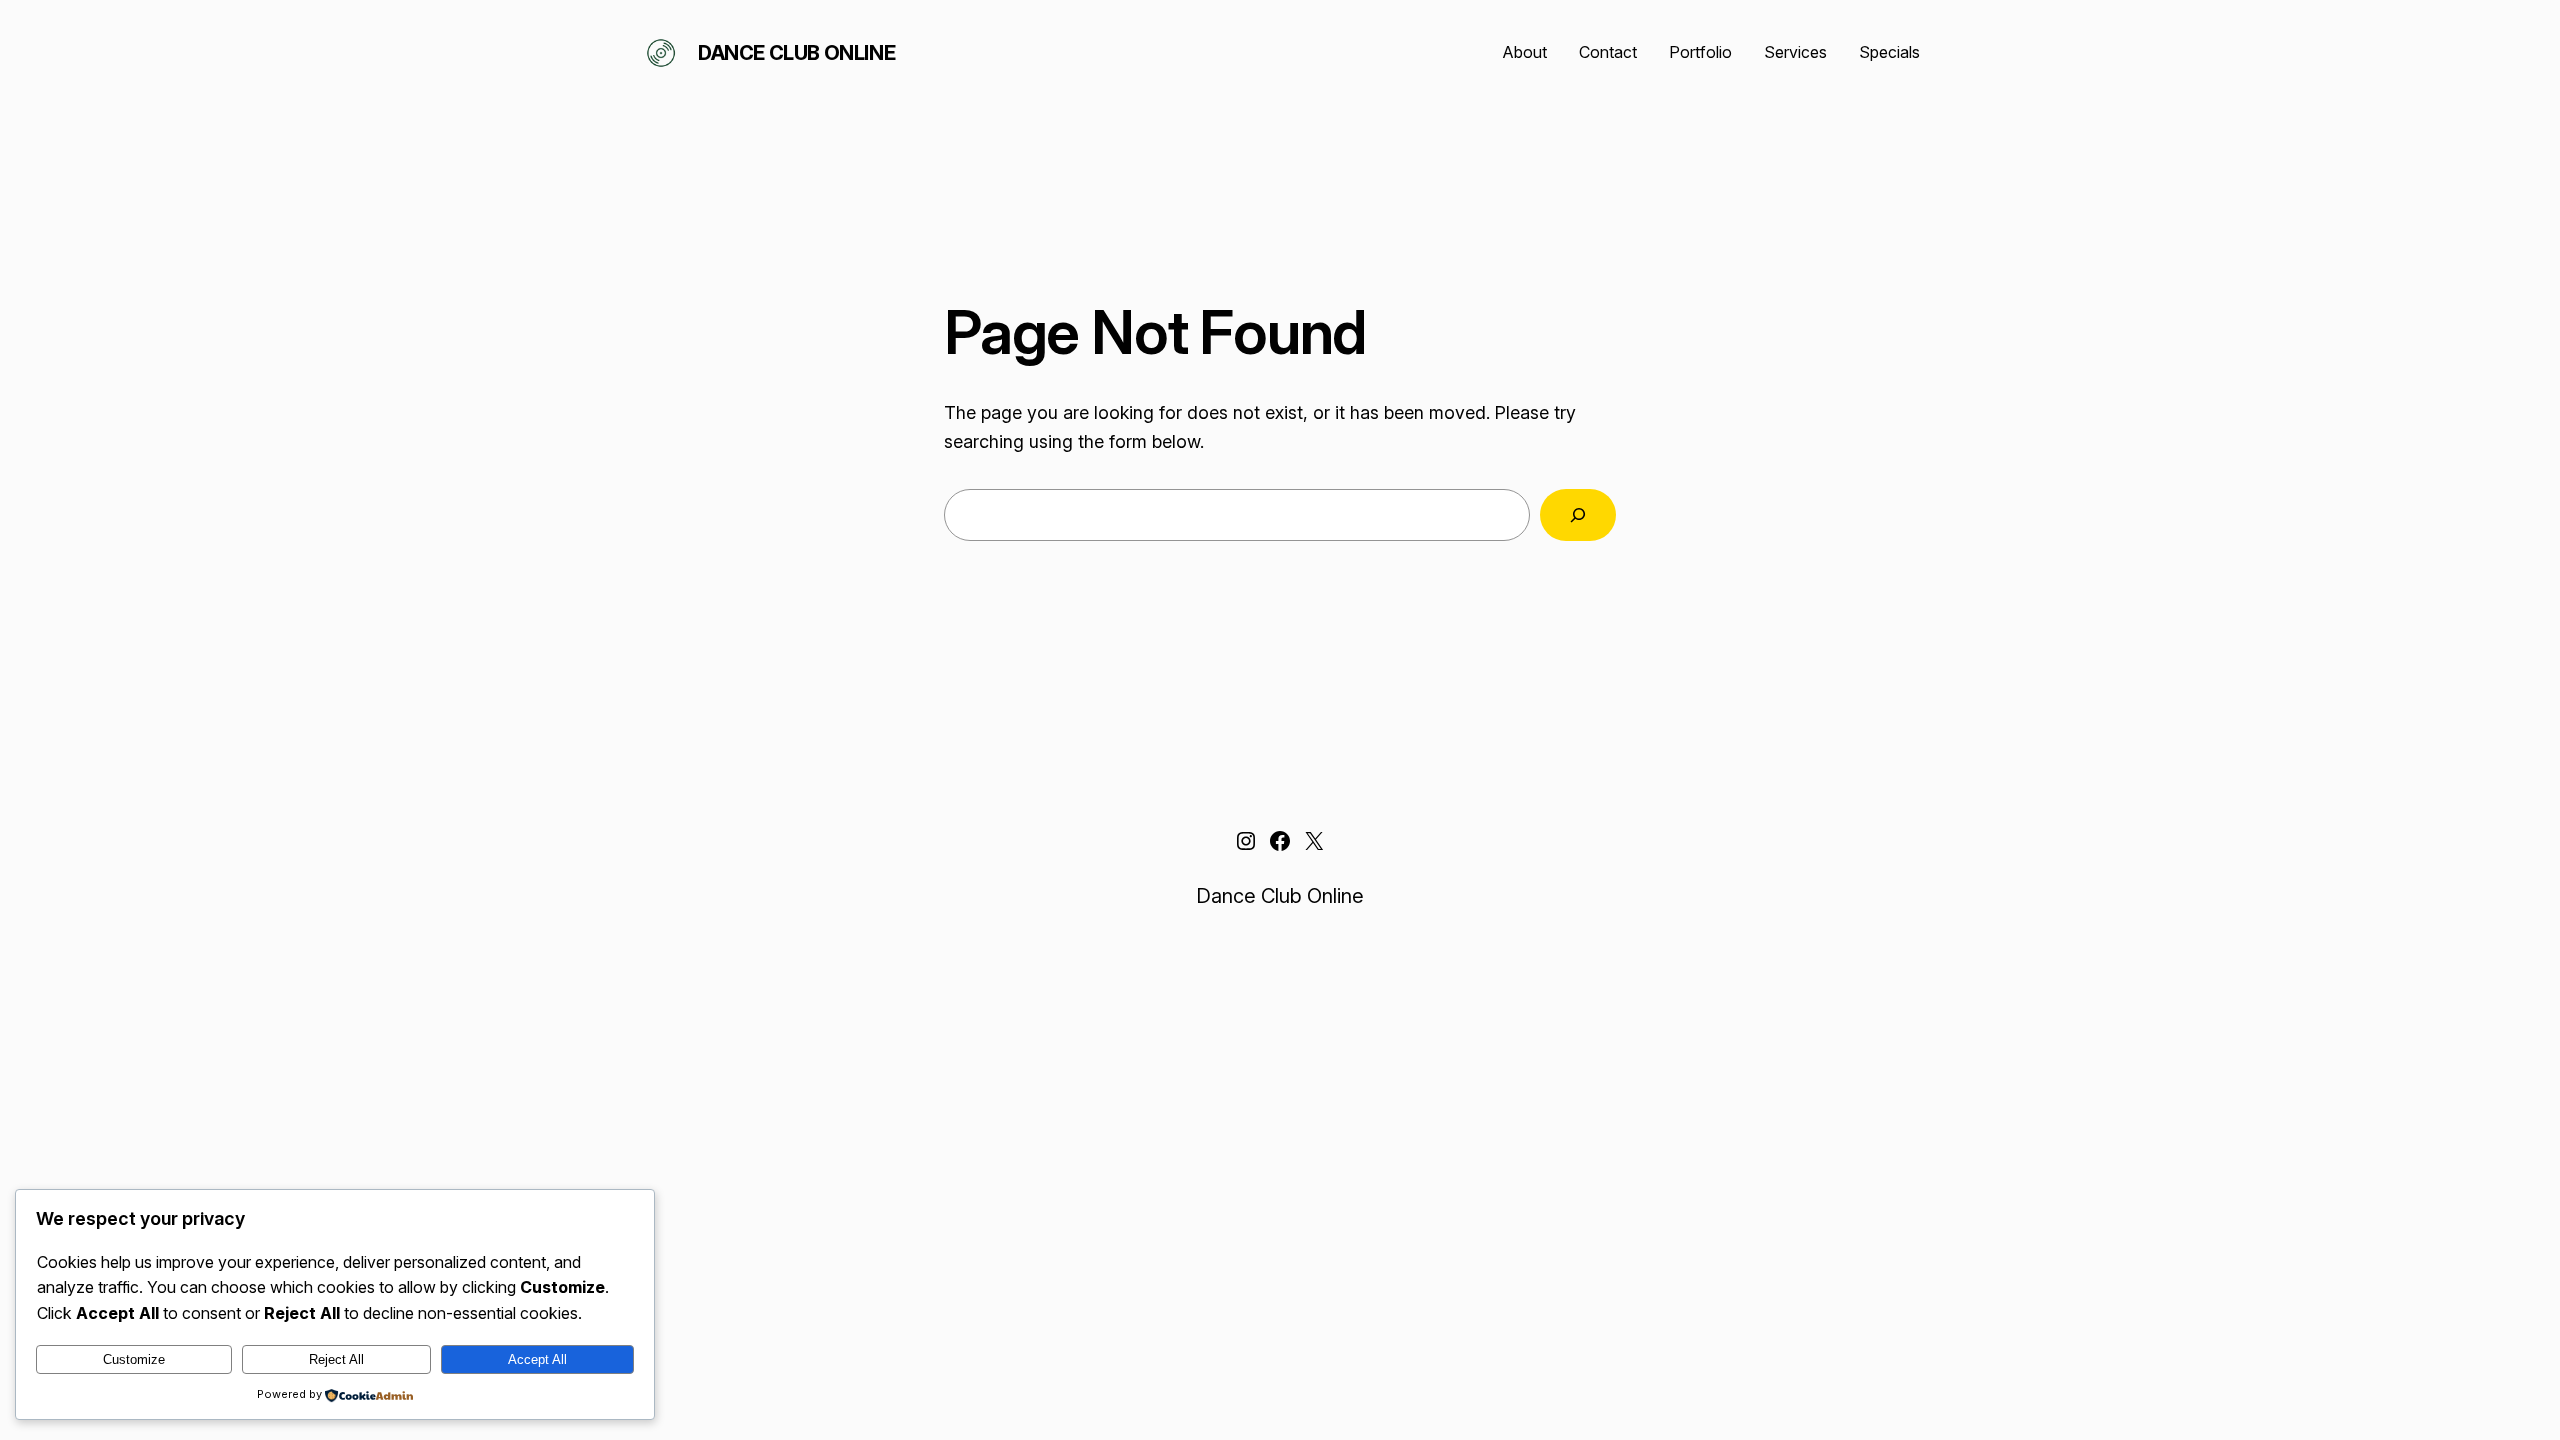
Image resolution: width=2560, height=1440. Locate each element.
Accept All (537, 1359)
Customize (134, 1359)
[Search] (1578, 515)
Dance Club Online (796, 53)
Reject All (336, 1359)
